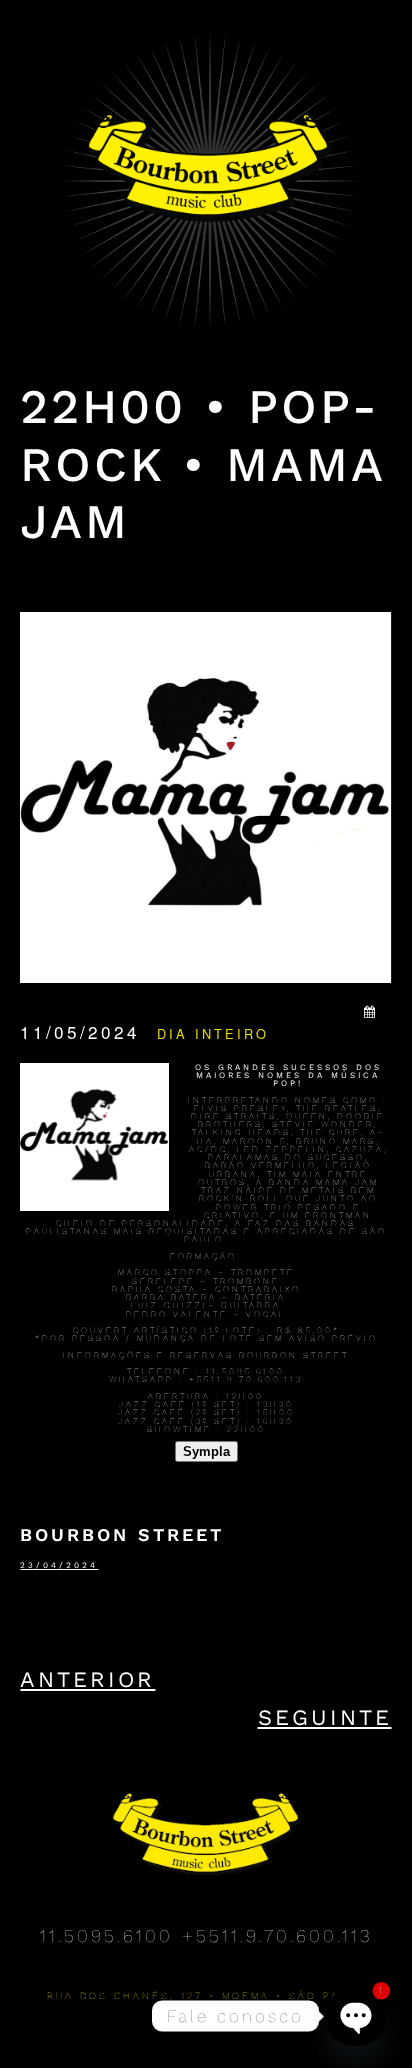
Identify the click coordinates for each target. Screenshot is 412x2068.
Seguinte (325, 1717)
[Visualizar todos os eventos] (371, 1011)
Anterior (87, 1679)
